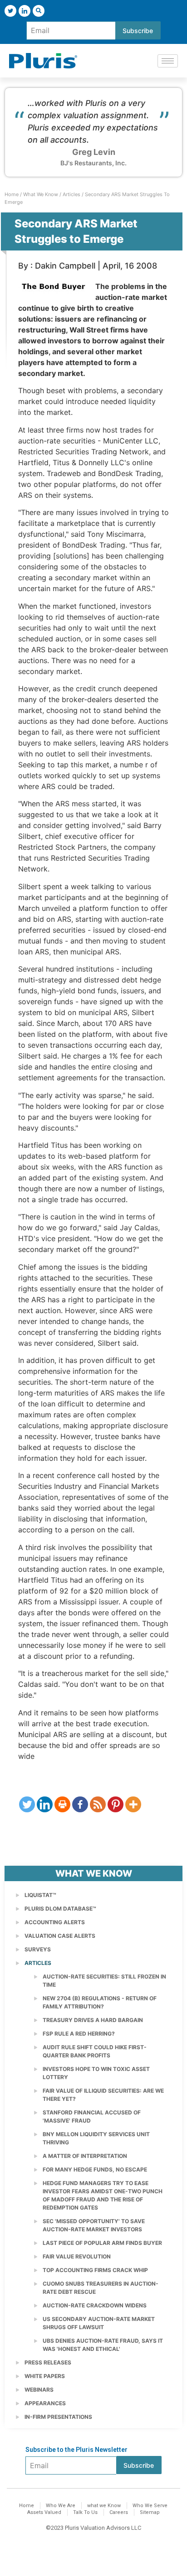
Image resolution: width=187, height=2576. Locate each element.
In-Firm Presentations (58, 2417)
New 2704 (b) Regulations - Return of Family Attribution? (100, 2002)
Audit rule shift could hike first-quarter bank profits (95, 2051)
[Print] (62, 1804)
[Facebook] (80, 1804)
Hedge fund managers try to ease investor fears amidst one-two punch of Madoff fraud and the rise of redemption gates (103, 2195)
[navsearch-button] (39, 11)
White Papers (45, 2376)
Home (12, 194)
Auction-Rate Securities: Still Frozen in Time (104, 1981)
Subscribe (138, 31)
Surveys (38, 1949)
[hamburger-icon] (168, 61)
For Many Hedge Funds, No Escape (95, 2169)
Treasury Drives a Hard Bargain (93, 2020)
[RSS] (98, 1804)
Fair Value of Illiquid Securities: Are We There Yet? (103, 2095)
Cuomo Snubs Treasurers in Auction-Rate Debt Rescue (101, 2288)
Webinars (39, 2390)
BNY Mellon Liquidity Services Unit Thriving (96, 2138)
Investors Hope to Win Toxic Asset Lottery (96, 2073)
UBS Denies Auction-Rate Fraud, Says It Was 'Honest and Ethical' (103, 2345)
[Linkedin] (45, 1804)
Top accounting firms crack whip (95, 2270)
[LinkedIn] (25, 11)
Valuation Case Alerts (60, 1936)
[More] (133, 1804)
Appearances (45, 2403)
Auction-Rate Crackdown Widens (95, 2305)
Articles (71, 194)
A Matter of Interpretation (85, 2156)
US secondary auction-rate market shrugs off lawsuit (99, 2323)
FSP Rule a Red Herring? (79, 2034)
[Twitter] (10, 11)
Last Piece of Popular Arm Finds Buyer (102, 2243)
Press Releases (48, 2362)
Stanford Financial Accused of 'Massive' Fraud (92, 2116)
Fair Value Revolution (77, 2256)
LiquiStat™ (40, 1895)
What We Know (41, 194)
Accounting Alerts (55, 1922)
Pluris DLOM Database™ (60, 1909)
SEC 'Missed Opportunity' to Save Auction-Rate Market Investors (94, 2225)
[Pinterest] (116, 1804)
